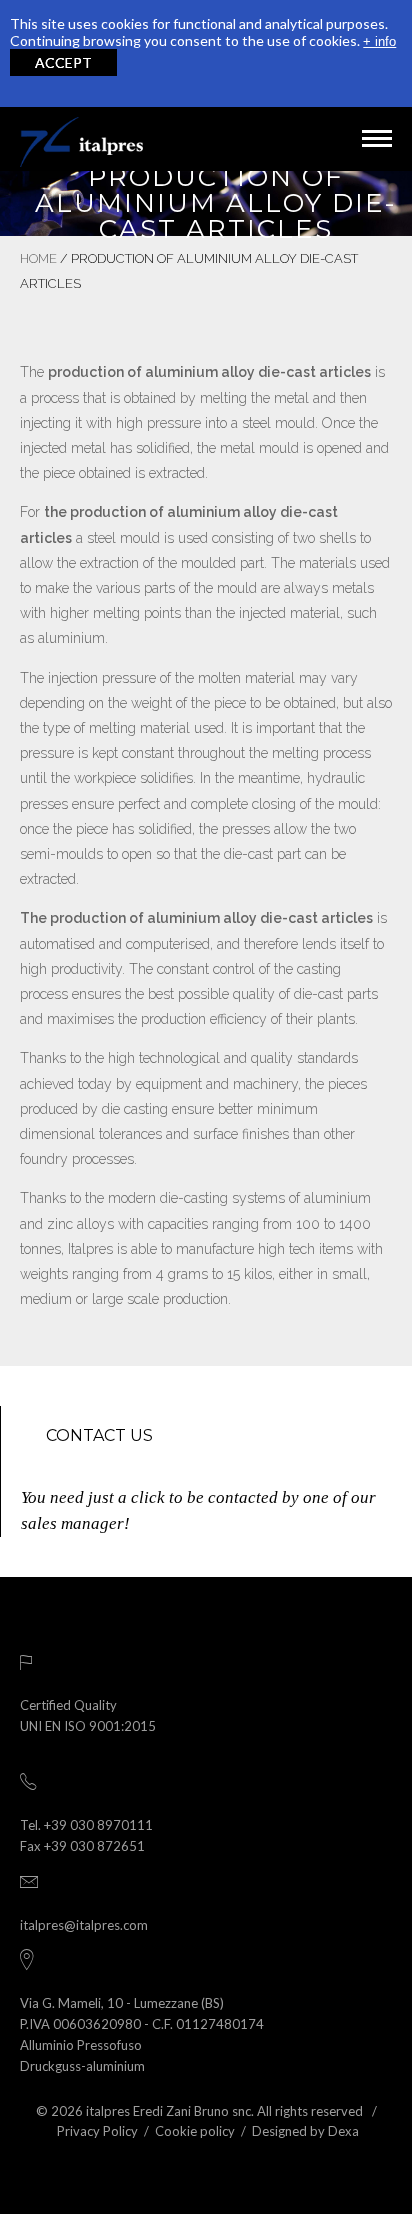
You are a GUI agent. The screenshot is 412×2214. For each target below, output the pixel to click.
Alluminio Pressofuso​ (81, 2045)
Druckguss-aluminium (82, 2066)
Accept (63, 62)
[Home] (81, 139)
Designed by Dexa (305, 2131)
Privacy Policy (97, 2131)
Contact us (99, 1435)
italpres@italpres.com (84, 1925)
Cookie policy (195, 2131)
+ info (379, 41)
